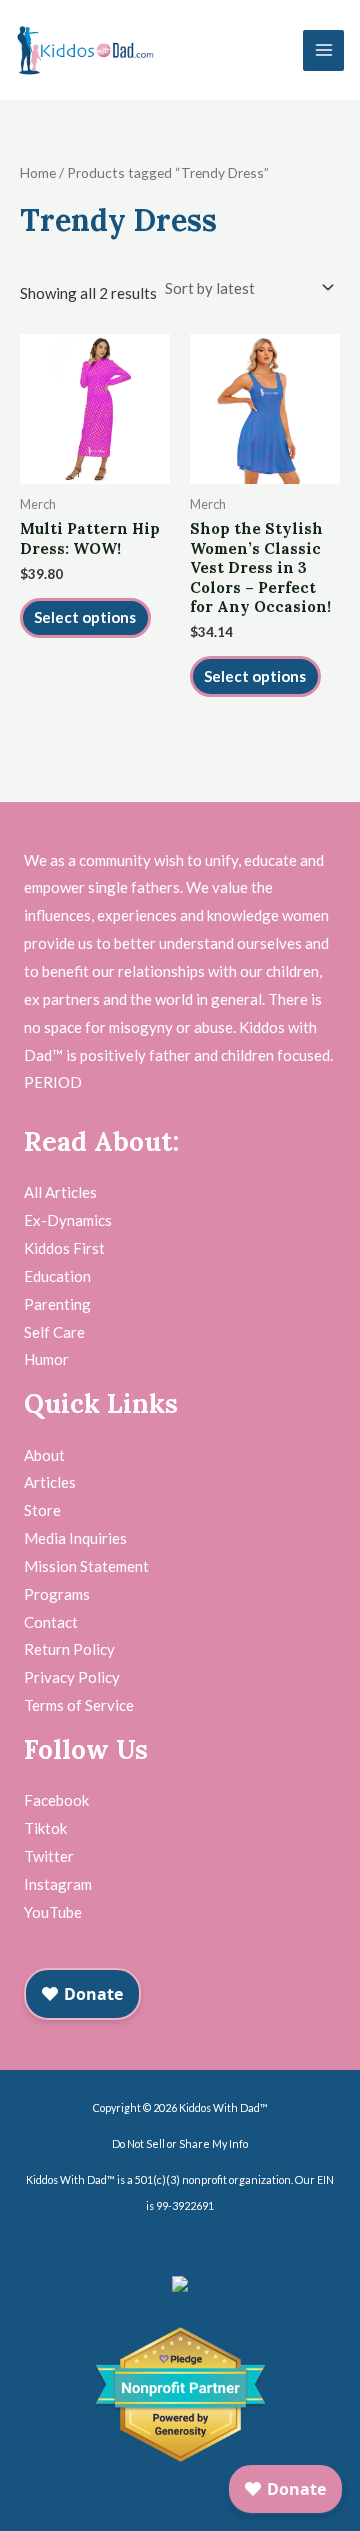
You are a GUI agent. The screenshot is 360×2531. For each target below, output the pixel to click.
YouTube (53, 1912)
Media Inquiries (75, 1538)
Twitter (49, 1856)
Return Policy (69, 1649)
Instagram (58, 1884)
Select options (85, 617)
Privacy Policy (72, 1677)
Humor (46, 1359)
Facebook (56, 1800)
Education (57, 1276)
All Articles (60, 1192)
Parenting (57, 1304)
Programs (57, 1594)
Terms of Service (79, 1705)
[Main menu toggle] (323, 50)
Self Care (54, 1332)
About (44, 1455)
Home (38, 172)
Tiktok (45, 1828)
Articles (50, 1482)
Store (42, 1510)
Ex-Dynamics (68, 1220)
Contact (51, 1622)
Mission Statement (86, 1566)
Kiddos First (64, 1248)
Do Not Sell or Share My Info (180, 2143)
